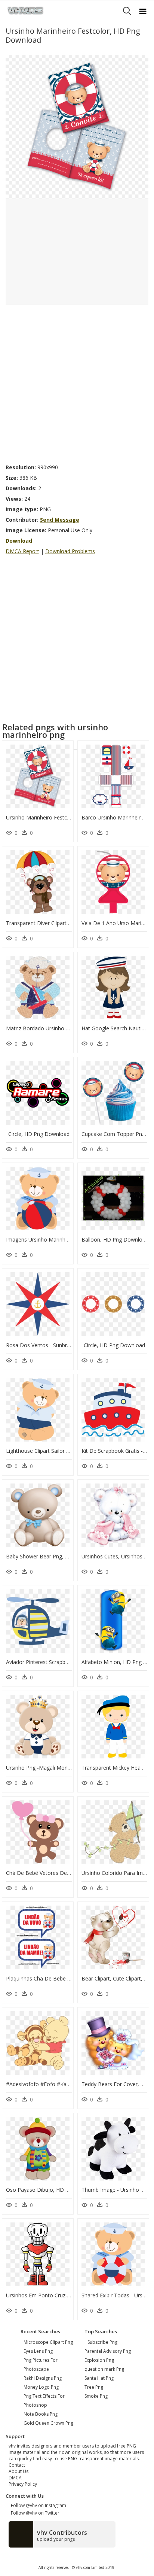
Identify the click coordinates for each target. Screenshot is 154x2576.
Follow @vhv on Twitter (34, 2513)
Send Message (60, 520)
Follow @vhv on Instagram (37, 2505)
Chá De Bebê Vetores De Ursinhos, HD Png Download (72, 1873)
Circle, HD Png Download (39, 1134)
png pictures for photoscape (41, 2365)
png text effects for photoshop (44, 2401)
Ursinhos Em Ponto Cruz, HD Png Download (60, 2295)
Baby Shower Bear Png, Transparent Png (56, 1556)
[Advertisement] (77, 382)
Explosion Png (99, 2360)
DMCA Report (22, 551)
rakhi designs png (43, 2378)
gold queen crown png (48, 2423)
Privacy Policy (23, 2484)
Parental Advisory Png (108, 2351)
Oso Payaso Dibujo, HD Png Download (54, 2190)
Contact (17, 2465)
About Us (19, 2471)
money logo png (41, 2387)
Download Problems (70, 551)
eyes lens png (38, 2351)
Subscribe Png (102, 2342)
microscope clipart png (48, 2342)
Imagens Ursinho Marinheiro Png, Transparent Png (67, 1239)
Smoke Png (96, 2396)
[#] (77, 126)
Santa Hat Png (99, 2378)
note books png (41, 2414)
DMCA (15, 2478)
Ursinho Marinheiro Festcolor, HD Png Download (65, 817)
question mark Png (104, 2369)
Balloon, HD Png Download (115, 1239)
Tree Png (94, 2387)
